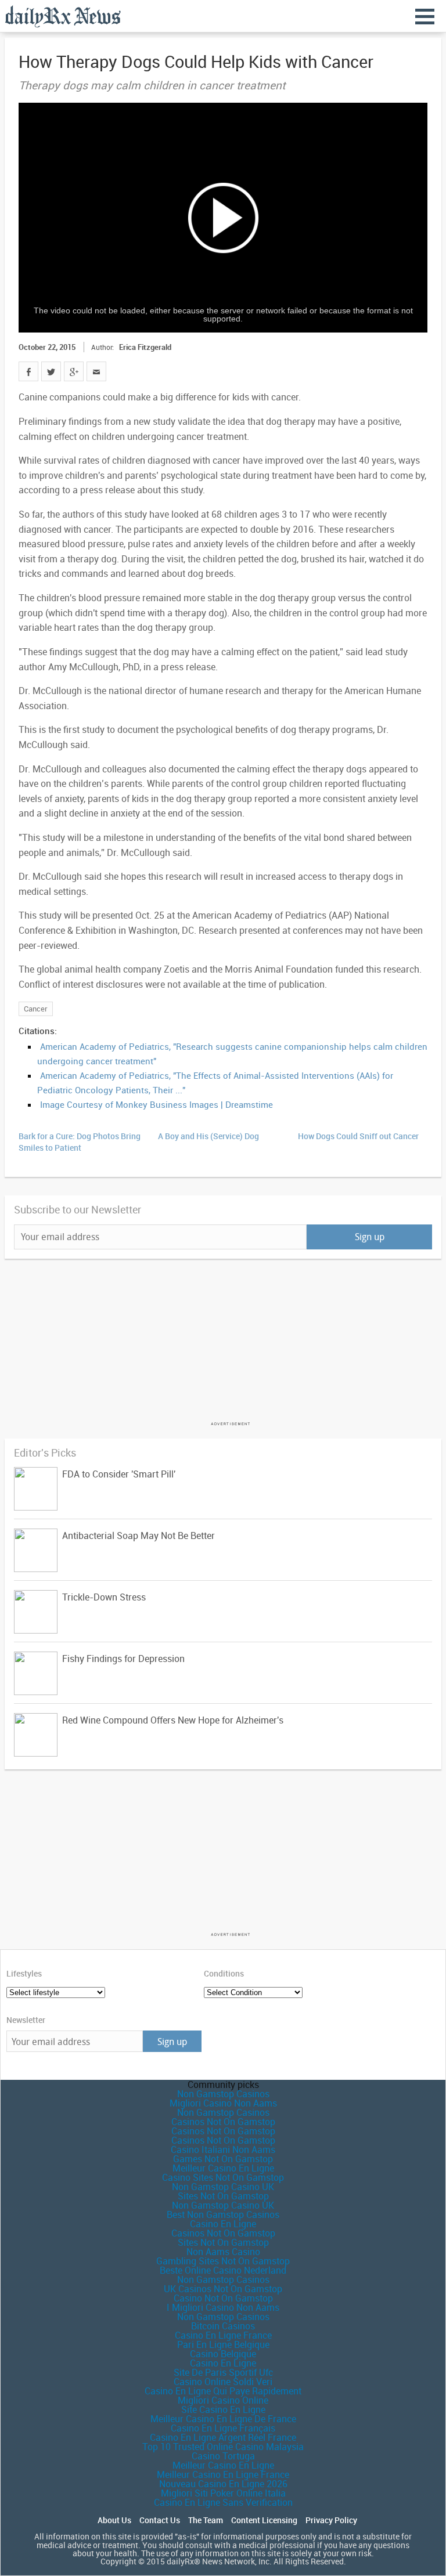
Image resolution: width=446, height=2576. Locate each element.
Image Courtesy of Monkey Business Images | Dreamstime (157, 1104)
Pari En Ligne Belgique (223, 2344)
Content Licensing (264, 2520)
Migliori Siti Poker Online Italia (223, 2493)
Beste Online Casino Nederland (223, 2270)
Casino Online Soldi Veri (223, 2382)
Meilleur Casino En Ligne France (223, 2474)
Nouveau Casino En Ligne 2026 (223, 2484)
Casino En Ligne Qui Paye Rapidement (223, 2391)
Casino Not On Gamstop (223, 2298)
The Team (206, 2520)
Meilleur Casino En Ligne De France (223, 2419)
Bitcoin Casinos (223, 2326)
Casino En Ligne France (223, 2335)
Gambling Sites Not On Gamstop (223, 2261)
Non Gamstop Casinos (223, 2094)
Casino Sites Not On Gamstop (223, 2177)
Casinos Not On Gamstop (223, 2122)
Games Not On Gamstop (223, 2159)
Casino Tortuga (223, 2456)
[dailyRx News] (63, 16)
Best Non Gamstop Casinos (223, 2214)
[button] (223, 218)
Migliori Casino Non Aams (223, 2103)
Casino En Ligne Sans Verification (223, 2502)
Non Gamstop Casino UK (223, 2187)
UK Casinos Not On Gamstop (223, 2289)
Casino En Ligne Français (223, 2428)
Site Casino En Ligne (223, 2409)
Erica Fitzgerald (145, 347)
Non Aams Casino (223, 2252)
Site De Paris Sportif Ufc (223, 2372)
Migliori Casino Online (223, 2400)
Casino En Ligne (223, 2224)
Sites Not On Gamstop (223, 2196)
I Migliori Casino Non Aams (223, 2307)
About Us (114, 2520)
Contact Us (160, 2520)
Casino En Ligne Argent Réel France (223, 2437)
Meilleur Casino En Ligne (223, 2168)
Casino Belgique (223, 2354)
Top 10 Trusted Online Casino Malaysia (223, 2447)
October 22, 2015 (47, 347)
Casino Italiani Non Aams (223, 2149)
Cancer (36, 1009)
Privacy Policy (331, 2520)
